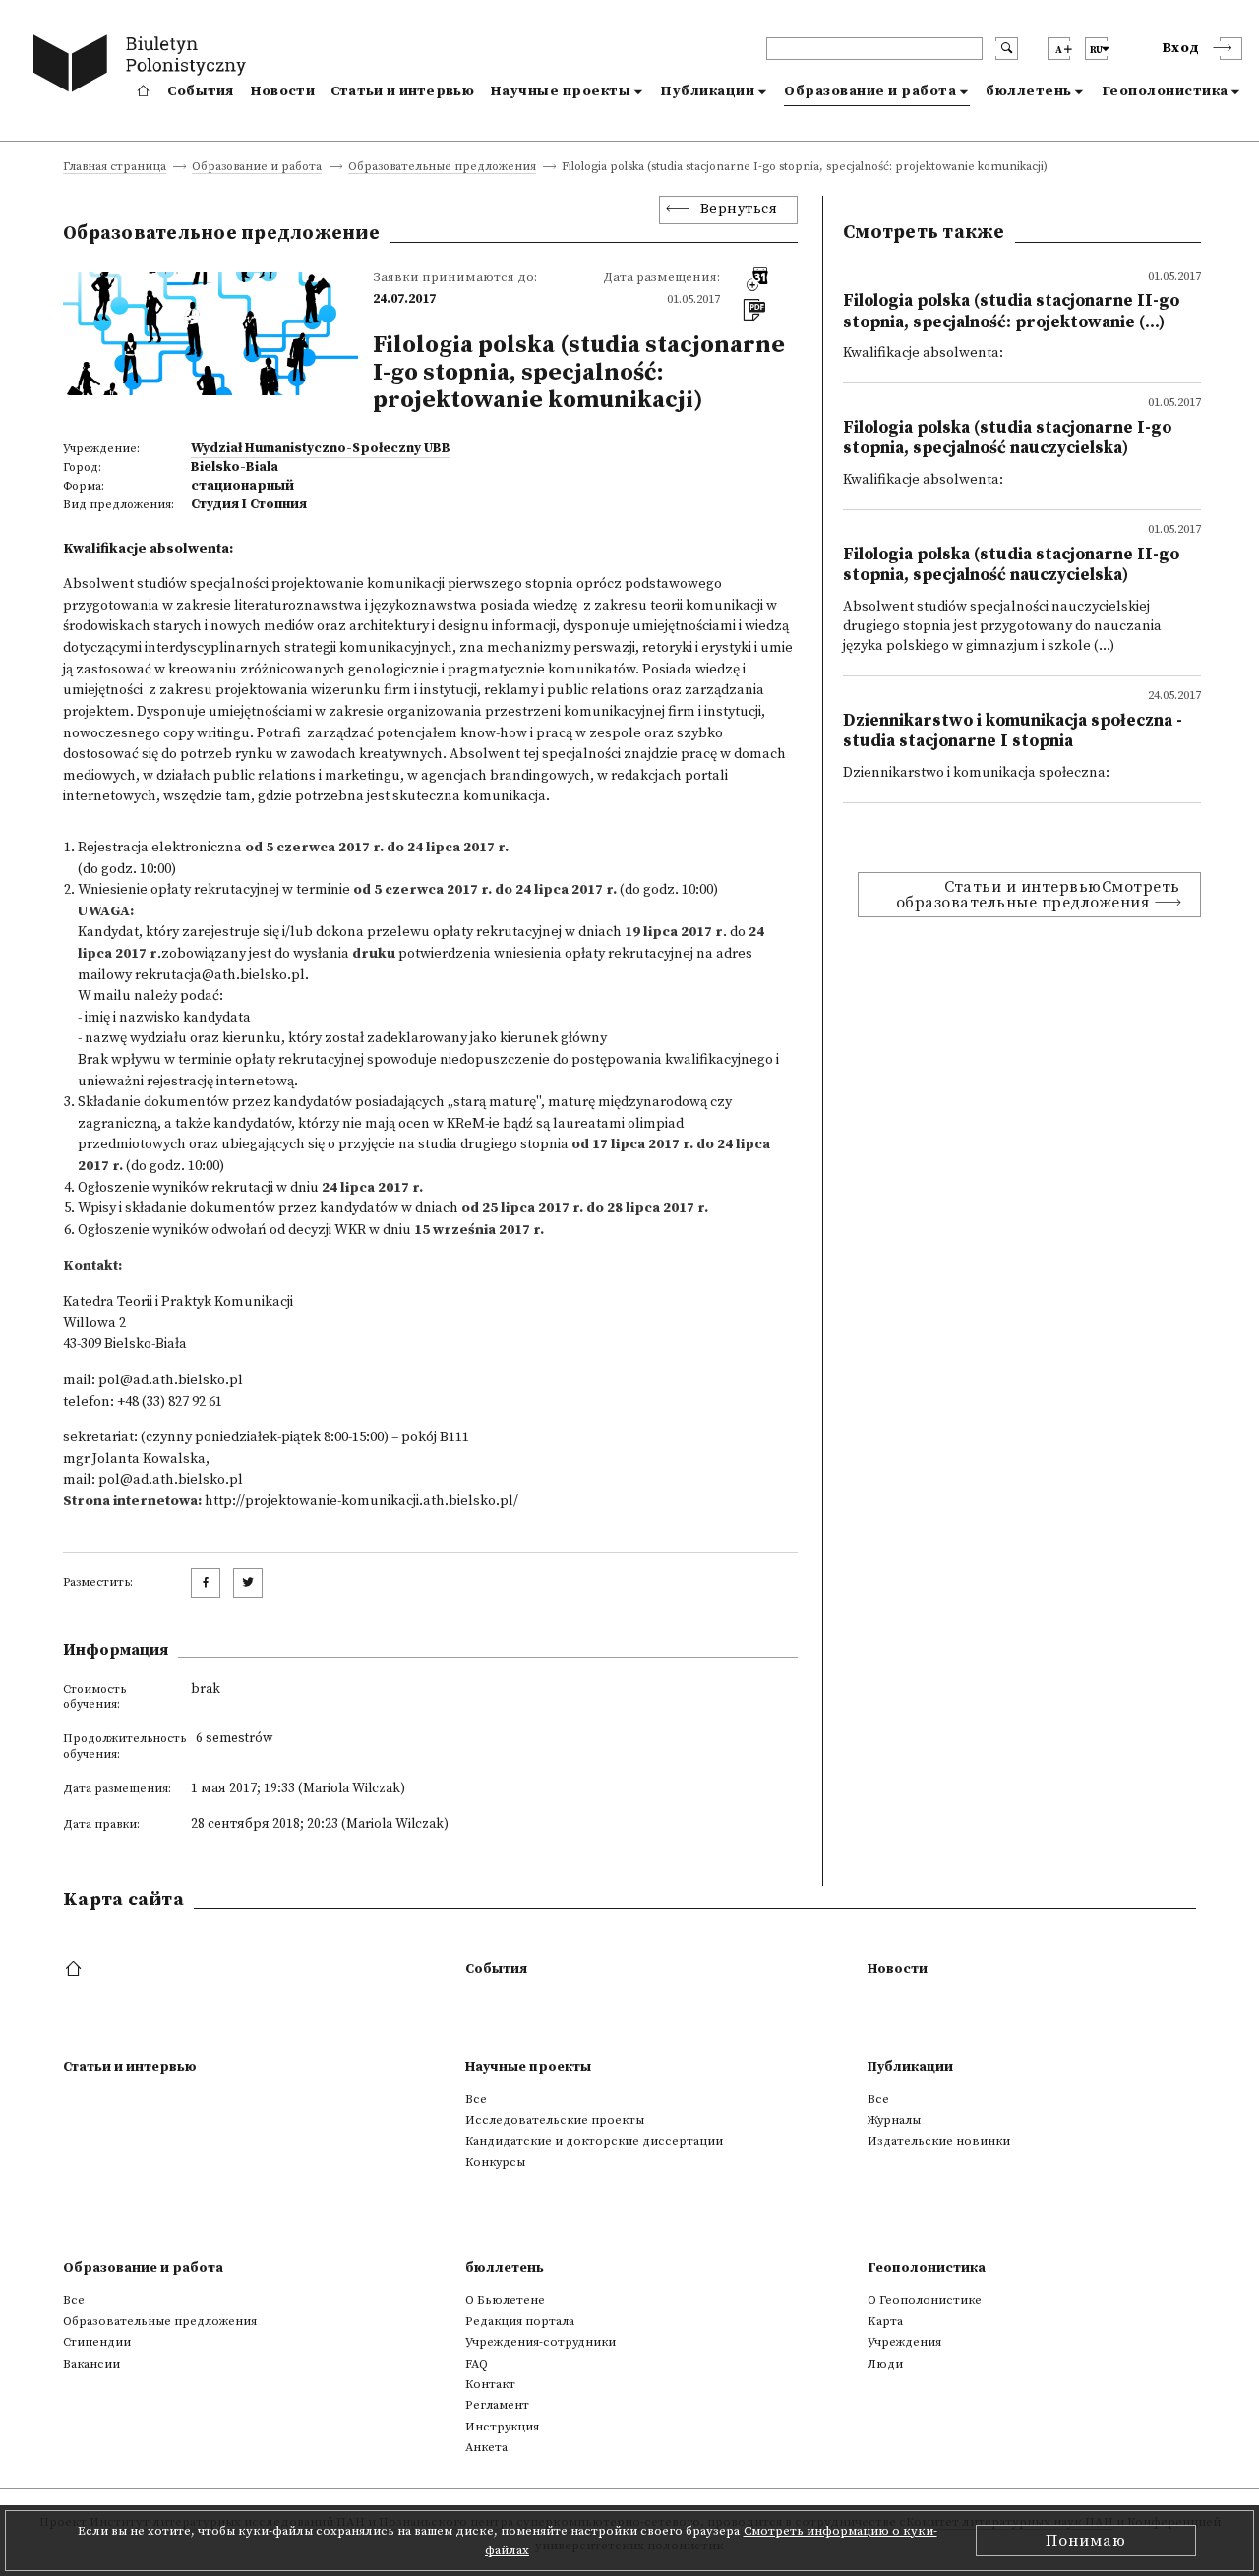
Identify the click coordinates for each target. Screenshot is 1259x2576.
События (201, 91)
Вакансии (91, 2364)
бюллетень (1029, 91)
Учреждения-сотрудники (540, 2342)
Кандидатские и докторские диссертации (594, 2141)
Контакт (490, 2384)
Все (476, 2099)
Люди (885, 2364)
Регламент (497, 2405)
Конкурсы (495, 2162)
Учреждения (904, 2342)
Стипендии (97, 2342)
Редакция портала (520, 2321)
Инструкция (502, 2427)
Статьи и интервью (402, 91)
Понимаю (1086, 2541)
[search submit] (1007, 49)
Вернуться (739, 209)
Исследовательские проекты (555, 2120)
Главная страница (115, 168)
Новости (282, 91)
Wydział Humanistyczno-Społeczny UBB (321, 448)
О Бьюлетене (505, 2300)
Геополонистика (1165, 91)
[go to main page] (144, 66)
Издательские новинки (939, 2141)
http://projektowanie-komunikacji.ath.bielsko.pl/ (361, 1501)
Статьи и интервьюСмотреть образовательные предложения (1038, 895)
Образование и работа (870, 91)
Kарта (885, 2321)
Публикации (707, 91)
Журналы (894, 2120)
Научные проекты (561, 91)
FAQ (477, 2364)
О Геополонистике (925, 2300)
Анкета (486, 2447)
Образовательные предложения (442, 168)
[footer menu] (75, 1970)
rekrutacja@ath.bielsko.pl (220, 975)
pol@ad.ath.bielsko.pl (171, 1380)
